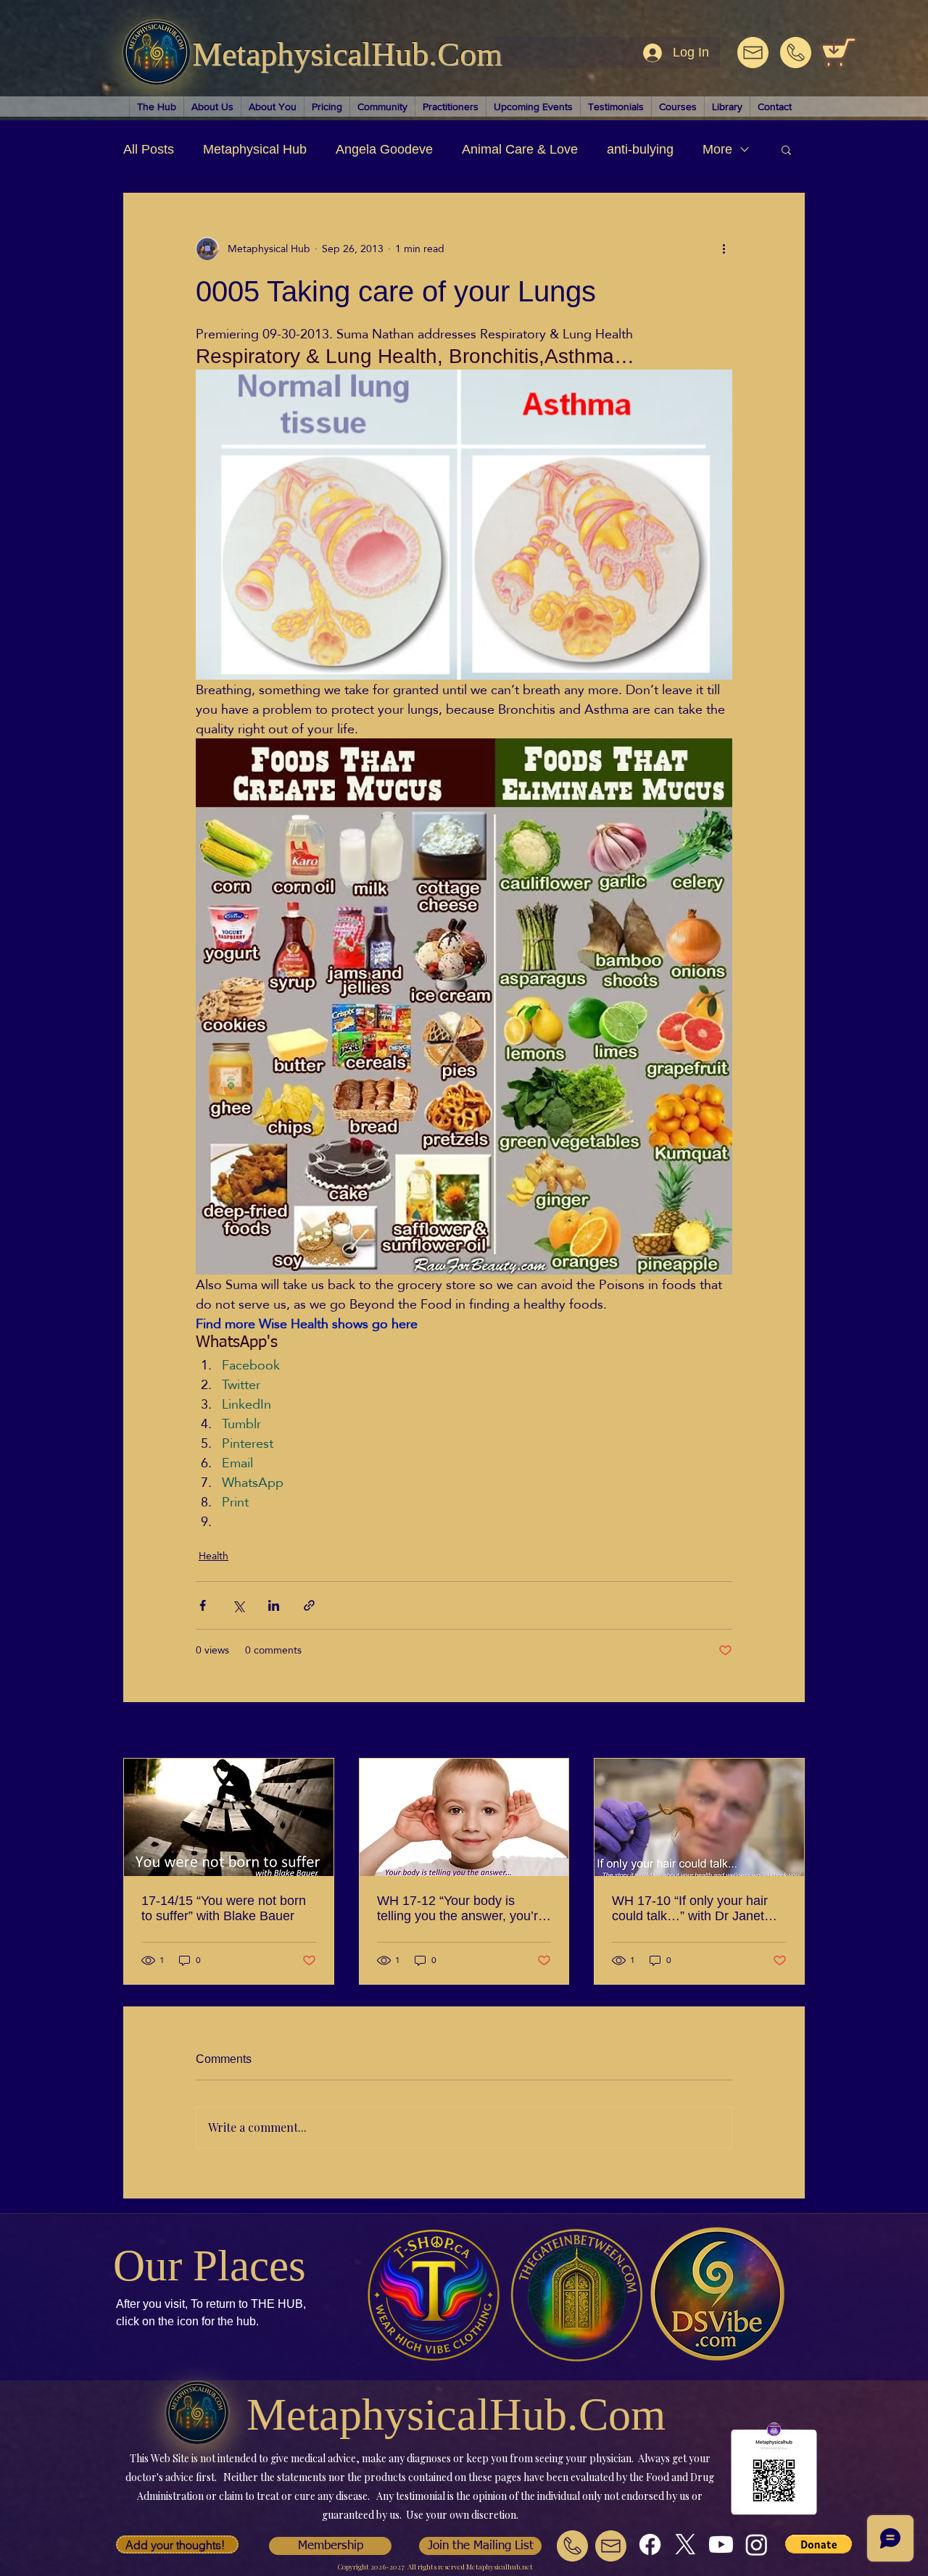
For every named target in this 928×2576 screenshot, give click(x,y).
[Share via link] (309, 1605)
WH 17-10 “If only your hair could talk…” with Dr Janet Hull (690, 1909)
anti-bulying (640, 149)
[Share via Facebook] (203, 1605)
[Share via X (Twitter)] (238, 1605)
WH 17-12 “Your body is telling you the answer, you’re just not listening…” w (461, 1909)
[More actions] (724, 249)
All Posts (149, 149)
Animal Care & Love (520, 149)
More (717, 149)
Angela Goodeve (384, 149)
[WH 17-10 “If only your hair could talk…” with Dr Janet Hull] (699, 1817)
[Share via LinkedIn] (274, 1605)
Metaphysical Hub (255, 149)
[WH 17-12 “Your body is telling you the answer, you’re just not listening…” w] (464, 1817)
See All (789, 1732)
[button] (786, 149)
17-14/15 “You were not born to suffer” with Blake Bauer (224, 1908)
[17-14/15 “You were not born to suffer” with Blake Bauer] (229, 1817)
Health (214, 1556)
